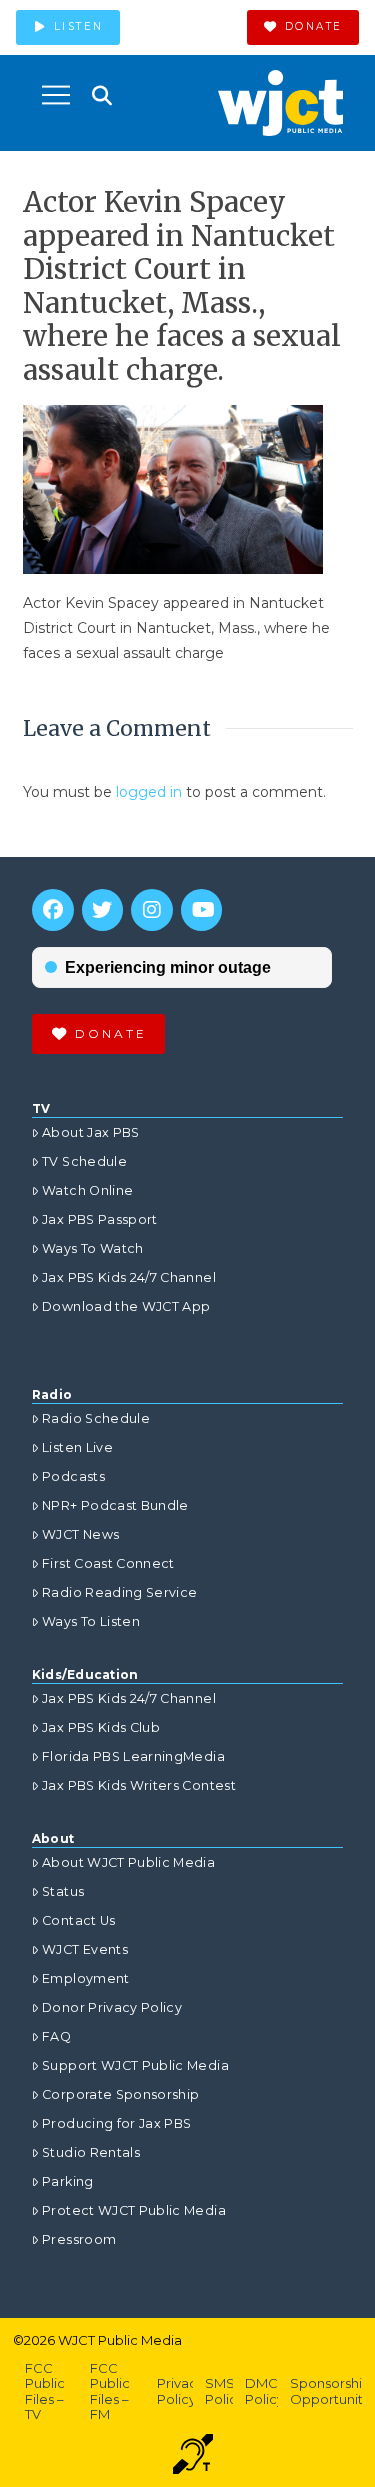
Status (63, 1891)
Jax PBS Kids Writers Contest (139, 1785)
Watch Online (87, 1190)
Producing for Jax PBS (116, 2123)
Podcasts (73, 1476)
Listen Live (77, 1447)
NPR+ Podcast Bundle (115, 1505)
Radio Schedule (96, 1418)
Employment (86, 1978)
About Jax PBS (91, 1132)
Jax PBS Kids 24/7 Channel (129, 1277)
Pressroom (79, 2239)
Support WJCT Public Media (135, 2065)
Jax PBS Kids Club (101, 1727)
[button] (56, 95)
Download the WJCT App (126, 1306)
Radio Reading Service (119, 1592)
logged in (149, 792)
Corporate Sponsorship (120, 2094)
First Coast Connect (108, 1563)
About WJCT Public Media (128, 1862)
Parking (67, 2181)
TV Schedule (84, 1161)
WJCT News (80, 1534)
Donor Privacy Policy (112, 2007)
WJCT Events (85, 1949)
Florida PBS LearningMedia (133, 1756)
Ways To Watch (93, 1248)
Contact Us (79, 1920)
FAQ (56, 2036)
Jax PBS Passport (100, 1219)
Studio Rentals (91, 2152)
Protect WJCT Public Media (134, 2210)
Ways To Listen (91, 1621)
